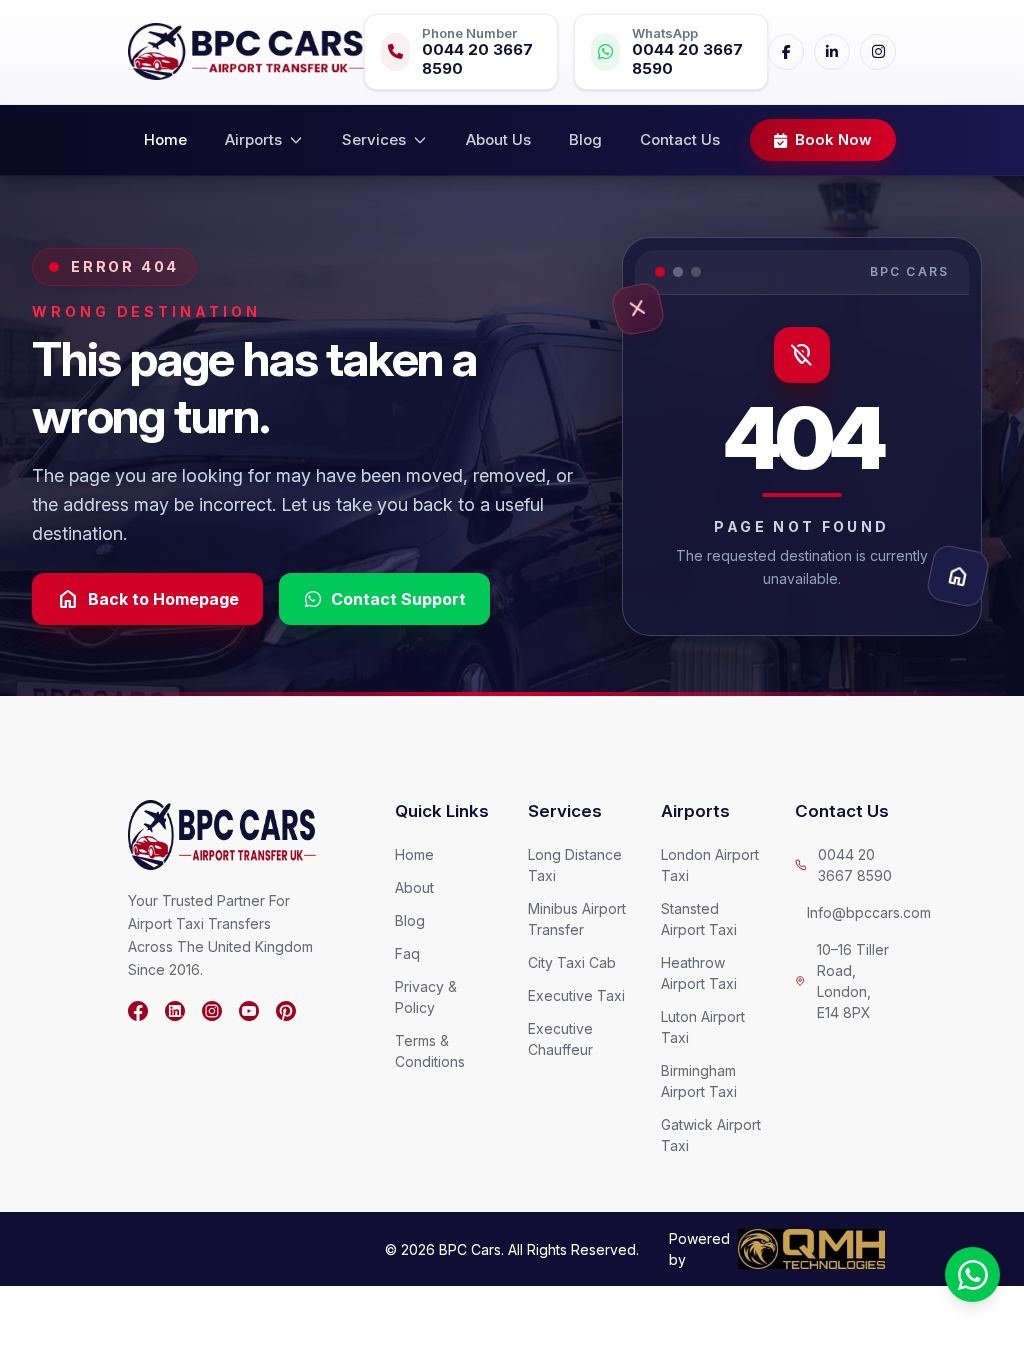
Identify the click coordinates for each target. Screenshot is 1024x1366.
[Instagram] (878, 52)
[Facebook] (786, 52)
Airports (253, 139)
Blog (585, 139)
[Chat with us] (972, 1274)
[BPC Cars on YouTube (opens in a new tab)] (249, 1011)
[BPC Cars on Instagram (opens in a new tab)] (212, 1011)
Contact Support (398, 599)
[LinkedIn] (832, 52)
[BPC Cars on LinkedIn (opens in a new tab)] (175, 1011)
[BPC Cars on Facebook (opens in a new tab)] (138, 1011)
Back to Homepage (147, 599)
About (414, 887)
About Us (498, 139)
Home (165, 139)
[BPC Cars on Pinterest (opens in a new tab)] (286, 1011)
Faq (407, 953)
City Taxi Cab (572, 962)
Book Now (833, 139)
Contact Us (680, 139)
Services (374, 139)
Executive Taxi (576, 995)
